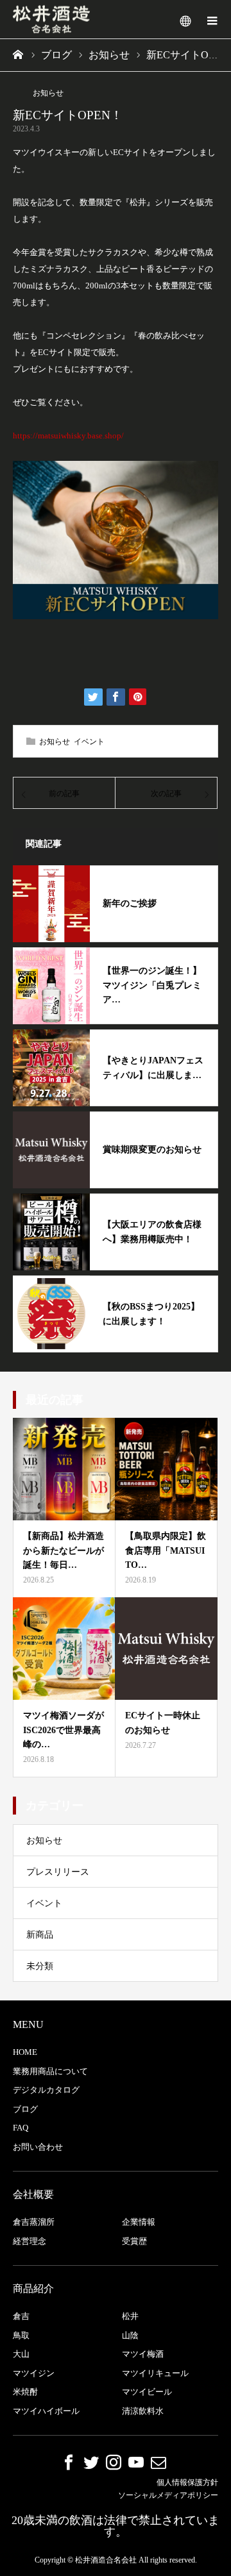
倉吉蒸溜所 (34, 2222)
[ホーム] (19, 54)
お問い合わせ (38, 2147)
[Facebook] (69, 2462)
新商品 (40, 1935)
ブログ (25, 2109)
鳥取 (21, 2335)
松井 (130, 2316)
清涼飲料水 (143, 2411)
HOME (25, 2052)
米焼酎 (25, 2392)
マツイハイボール (46, 2411)
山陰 (130, 2335)
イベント (89, 742)
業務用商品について (50, 2071)
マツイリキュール (155, 2373)
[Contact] (158, 2462)
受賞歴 (134, 2241)
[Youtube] (136, 2462)
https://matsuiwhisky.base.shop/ (68, 436)
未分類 (40, 1966)
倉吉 (21, 2316)
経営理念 (30, 2241)
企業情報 (139, 2222)
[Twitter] (91, 2462)
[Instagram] (114, 2462)
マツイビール (147, 2392)
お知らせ (48, 93)
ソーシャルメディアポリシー (168, 2495)
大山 (21, 2354)
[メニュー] (212, 19)
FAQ (21, 2128)
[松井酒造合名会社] (51, 20)
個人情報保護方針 (187, 2482)
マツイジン (34, 2373)
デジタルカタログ (46, 2090)
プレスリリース (58, 1872)
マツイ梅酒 (143, 2354)
